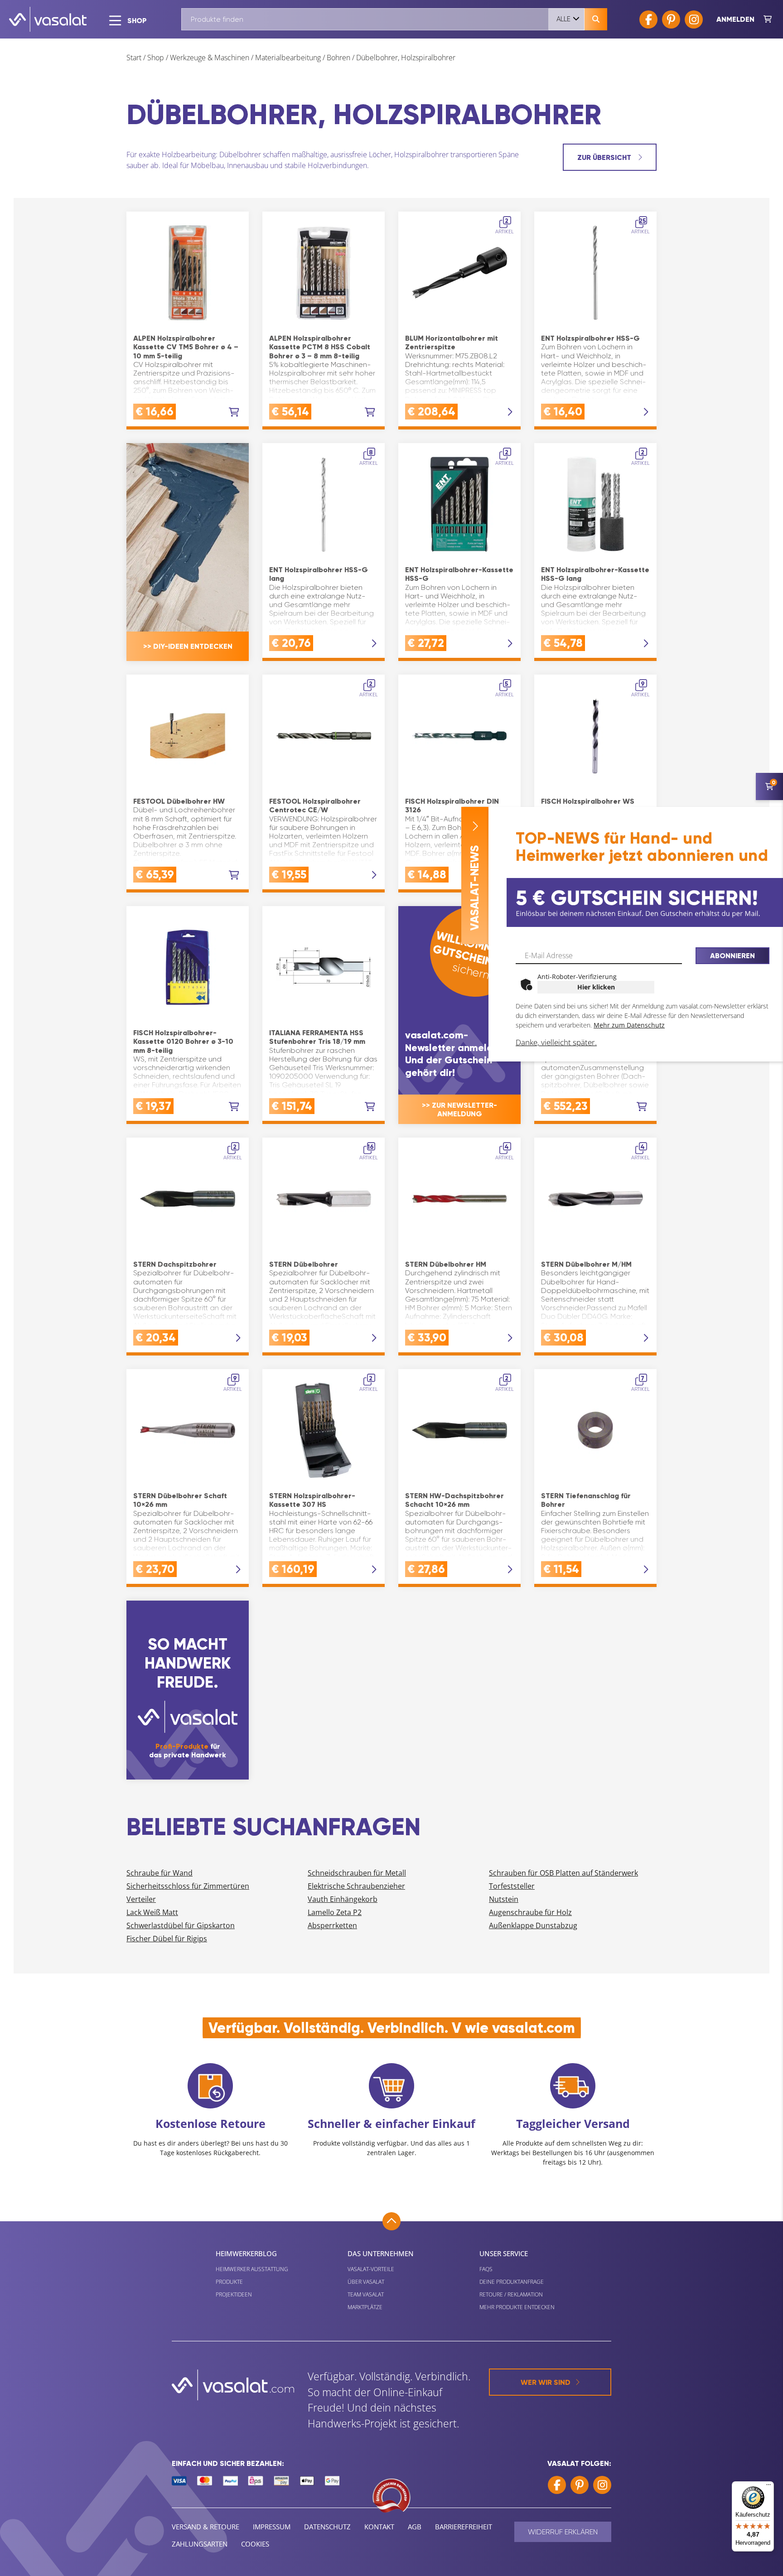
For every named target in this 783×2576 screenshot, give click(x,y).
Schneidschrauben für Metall (357, 1873)
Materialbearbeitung (288, 58)
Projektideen (234, 2294)
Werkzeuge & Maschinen (210, 58)
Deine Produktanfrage (512, 2282)
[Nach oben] (391, 2221)
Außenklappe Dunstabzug (533, 1925)
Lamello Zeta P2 (335, 1912)
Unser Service (504, 2253)
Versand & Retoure (205, 2527)
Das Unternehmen (381, 2253)
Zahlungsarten (200, 2544)
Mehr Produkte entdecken (517, 2307)
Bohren (338, 58)
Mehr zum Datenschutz (629, 1025)
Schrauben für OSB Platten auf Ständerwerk (563, 1873)
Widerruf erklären (563, 2532)
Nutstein (504, 1899)
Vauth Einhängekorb (343, 1899)
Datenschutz (327, 2527)
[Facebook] (648, 19)
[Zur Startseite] (48, 19)
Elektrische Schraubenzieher (356, 1886)
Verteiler (141, 1899)
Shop (156, 58)
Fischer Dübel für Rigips (167, 1939)
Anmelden (735, 19)
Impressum (272, 2527)
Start (134, 58)
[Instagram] (694, 19)
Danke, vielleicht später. (556, 1042)
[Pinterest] (671, 19)
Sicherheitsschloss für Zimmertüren (188, 1886)
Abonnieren (732, 956)
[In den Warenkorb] (234, 412)
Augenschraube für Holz (530, 1912)
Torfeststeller (512, 1886)
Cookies (255, 2544)
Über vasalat (366, 2282)
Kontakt (379, 2527)
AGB (415, 2527)
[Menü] (768, 2487)
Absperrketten (332, 1925)
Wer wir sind (546, 2382)
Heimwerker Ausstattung (252, 2269)
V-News (475, 888)
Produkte (229, 2282)
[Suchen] (596, 19)
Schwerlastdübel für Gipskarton (181, 1925)
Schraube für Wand (159, 1873)
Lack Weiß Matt (152, 1912)
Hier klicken (596, 987)
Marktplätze (365, 2307)
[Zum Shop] (768, 19)
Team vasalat (366, 2294)
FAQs (486, 2269)
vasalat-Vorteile (371, 2269)
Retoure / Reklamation (511, 2294)
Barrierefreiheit (464, 2527)
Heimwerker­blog (246, 2253)
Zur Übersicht (605, 157)
